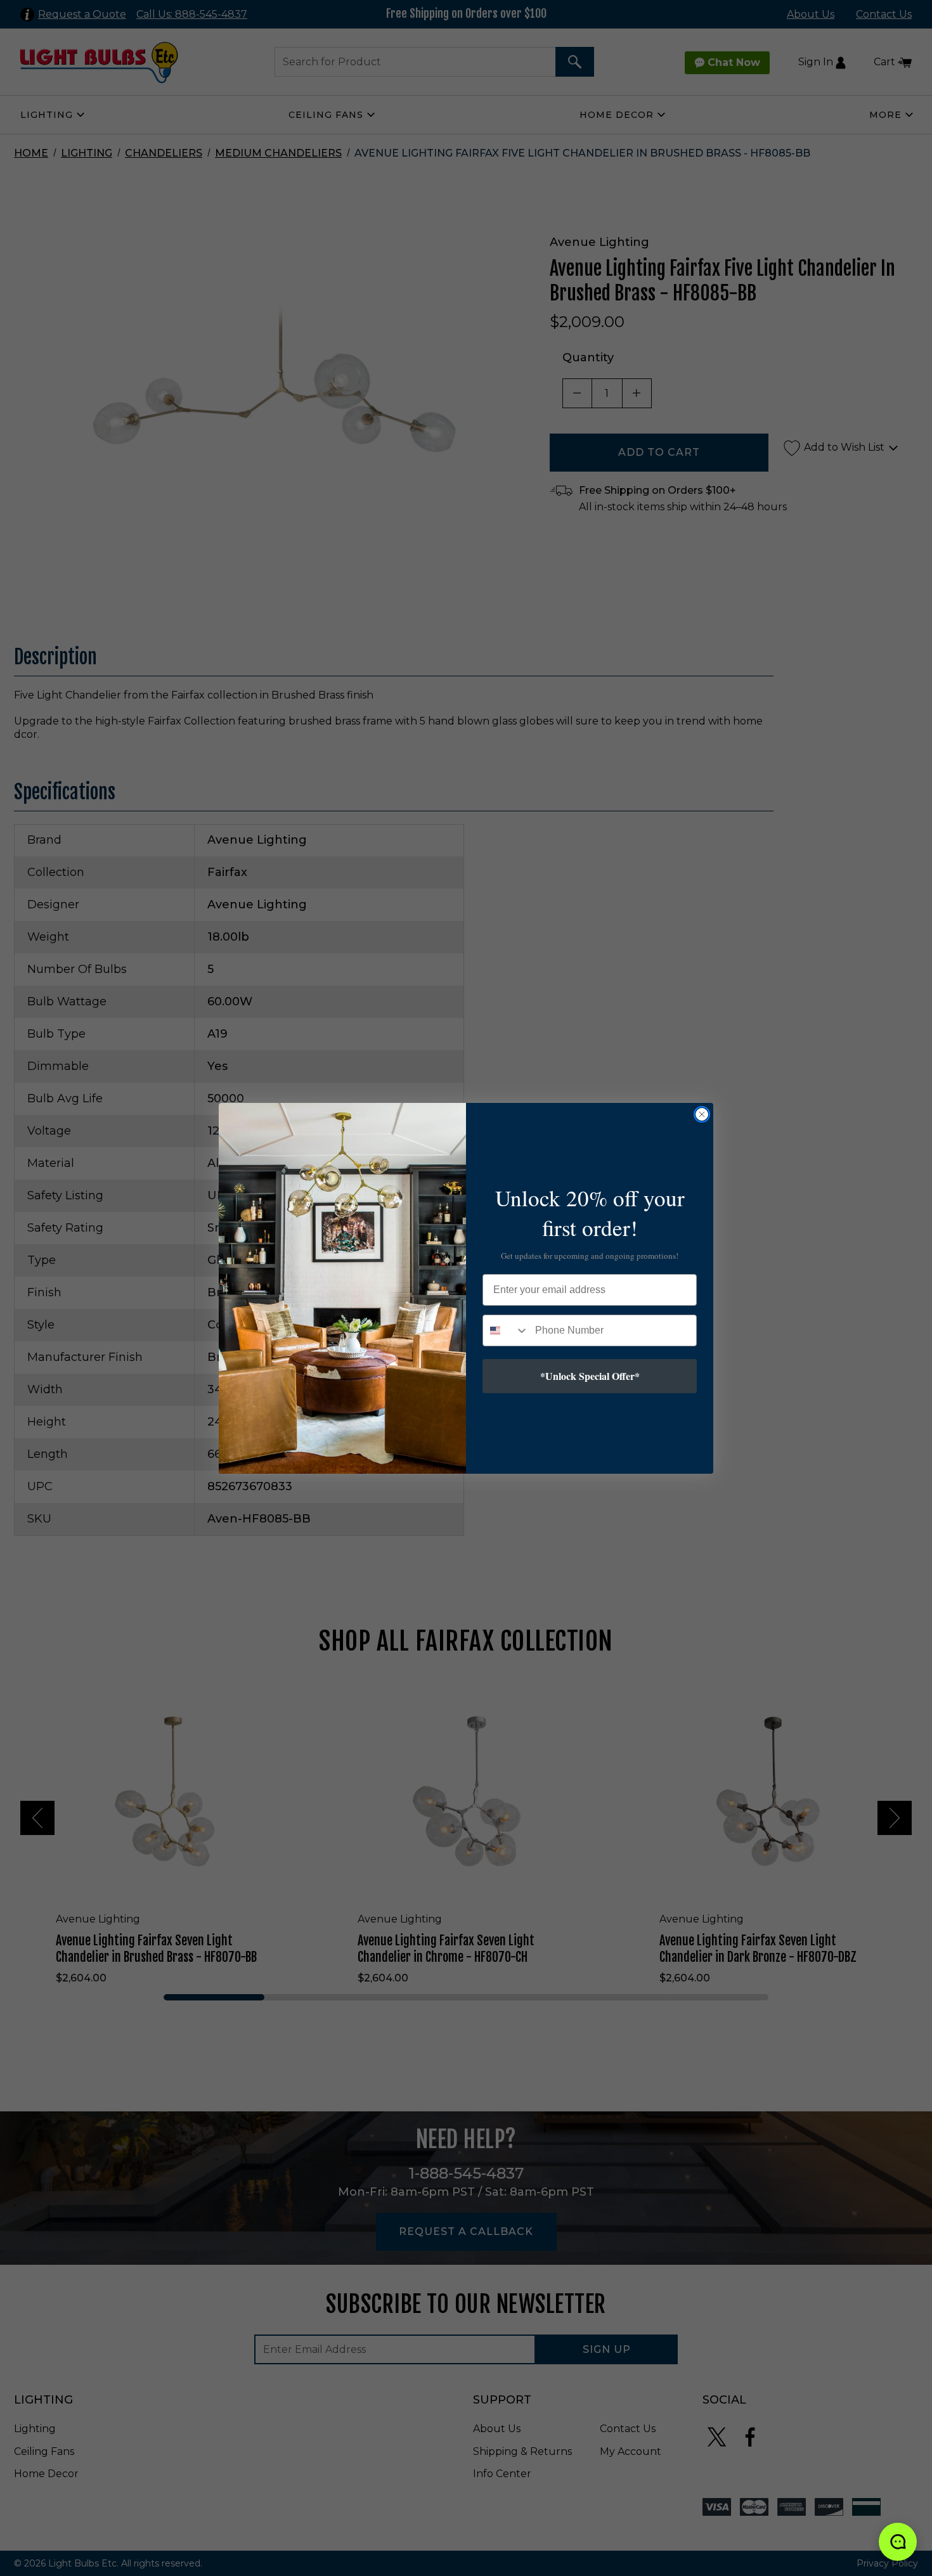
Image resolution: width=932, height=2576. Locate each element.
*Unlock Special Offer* (590, 1376)
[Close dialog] (702, 1114)
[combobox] (506, 1330)
